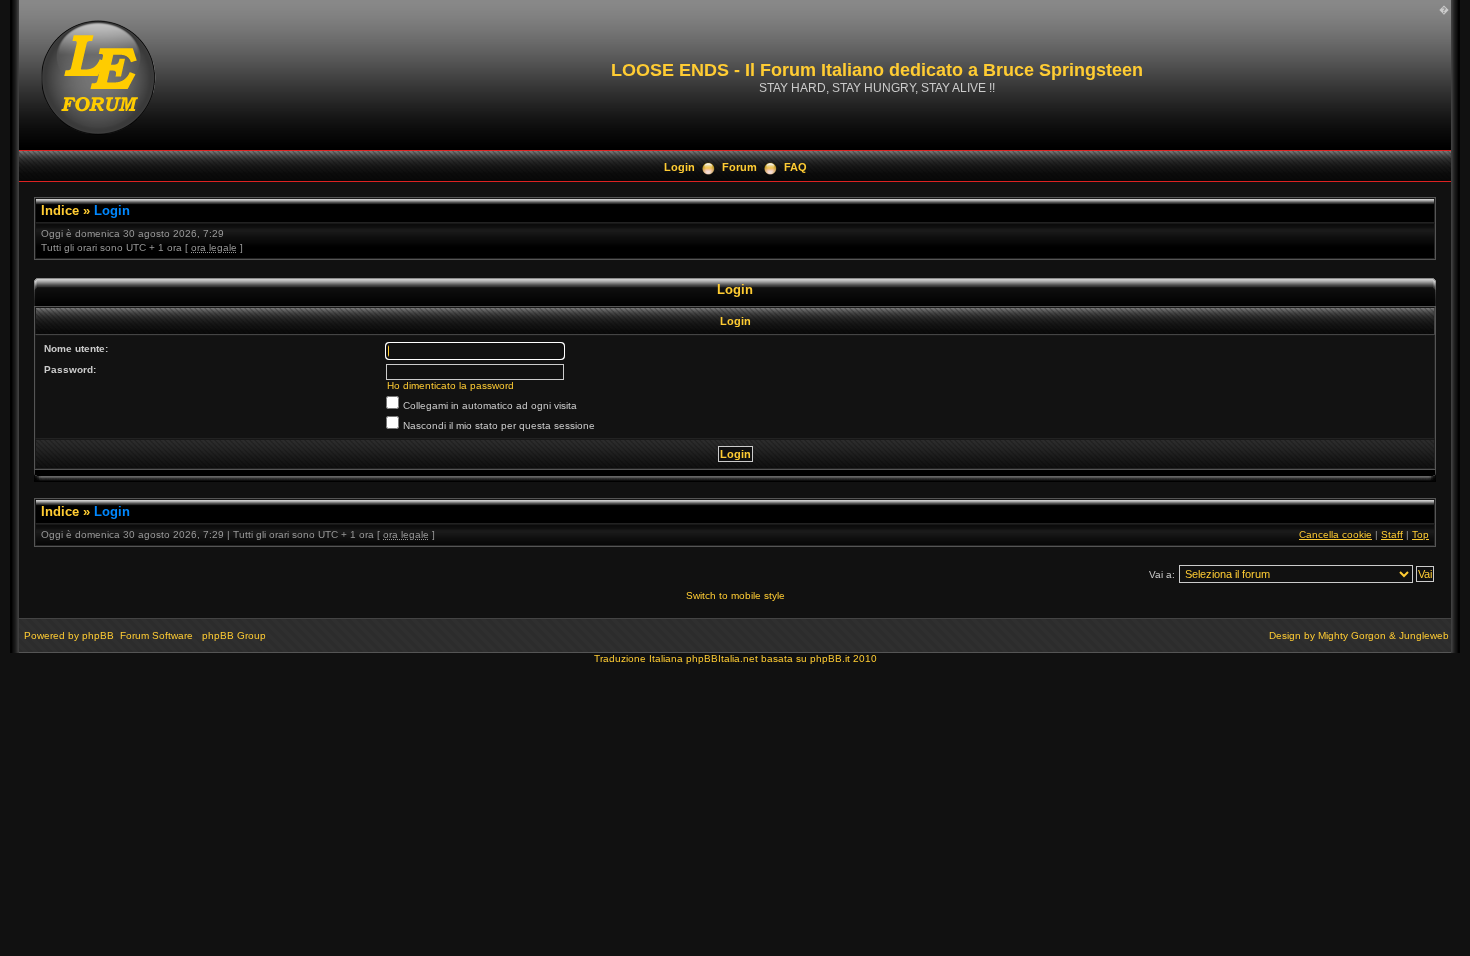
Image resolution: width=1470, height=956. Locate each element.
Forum (739, 167)
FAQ (795, 167)
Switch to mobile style (735, 595)
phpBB (98, 635)
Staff (1392, 534)
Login (679, 167)
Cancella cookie (1335, 534)
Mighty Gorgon (1352, 635)
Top (1420, 534)
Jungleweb (1424, 635)
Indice (60, 210)
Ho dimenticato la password (450, 385)
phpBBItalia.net (722, 658)
